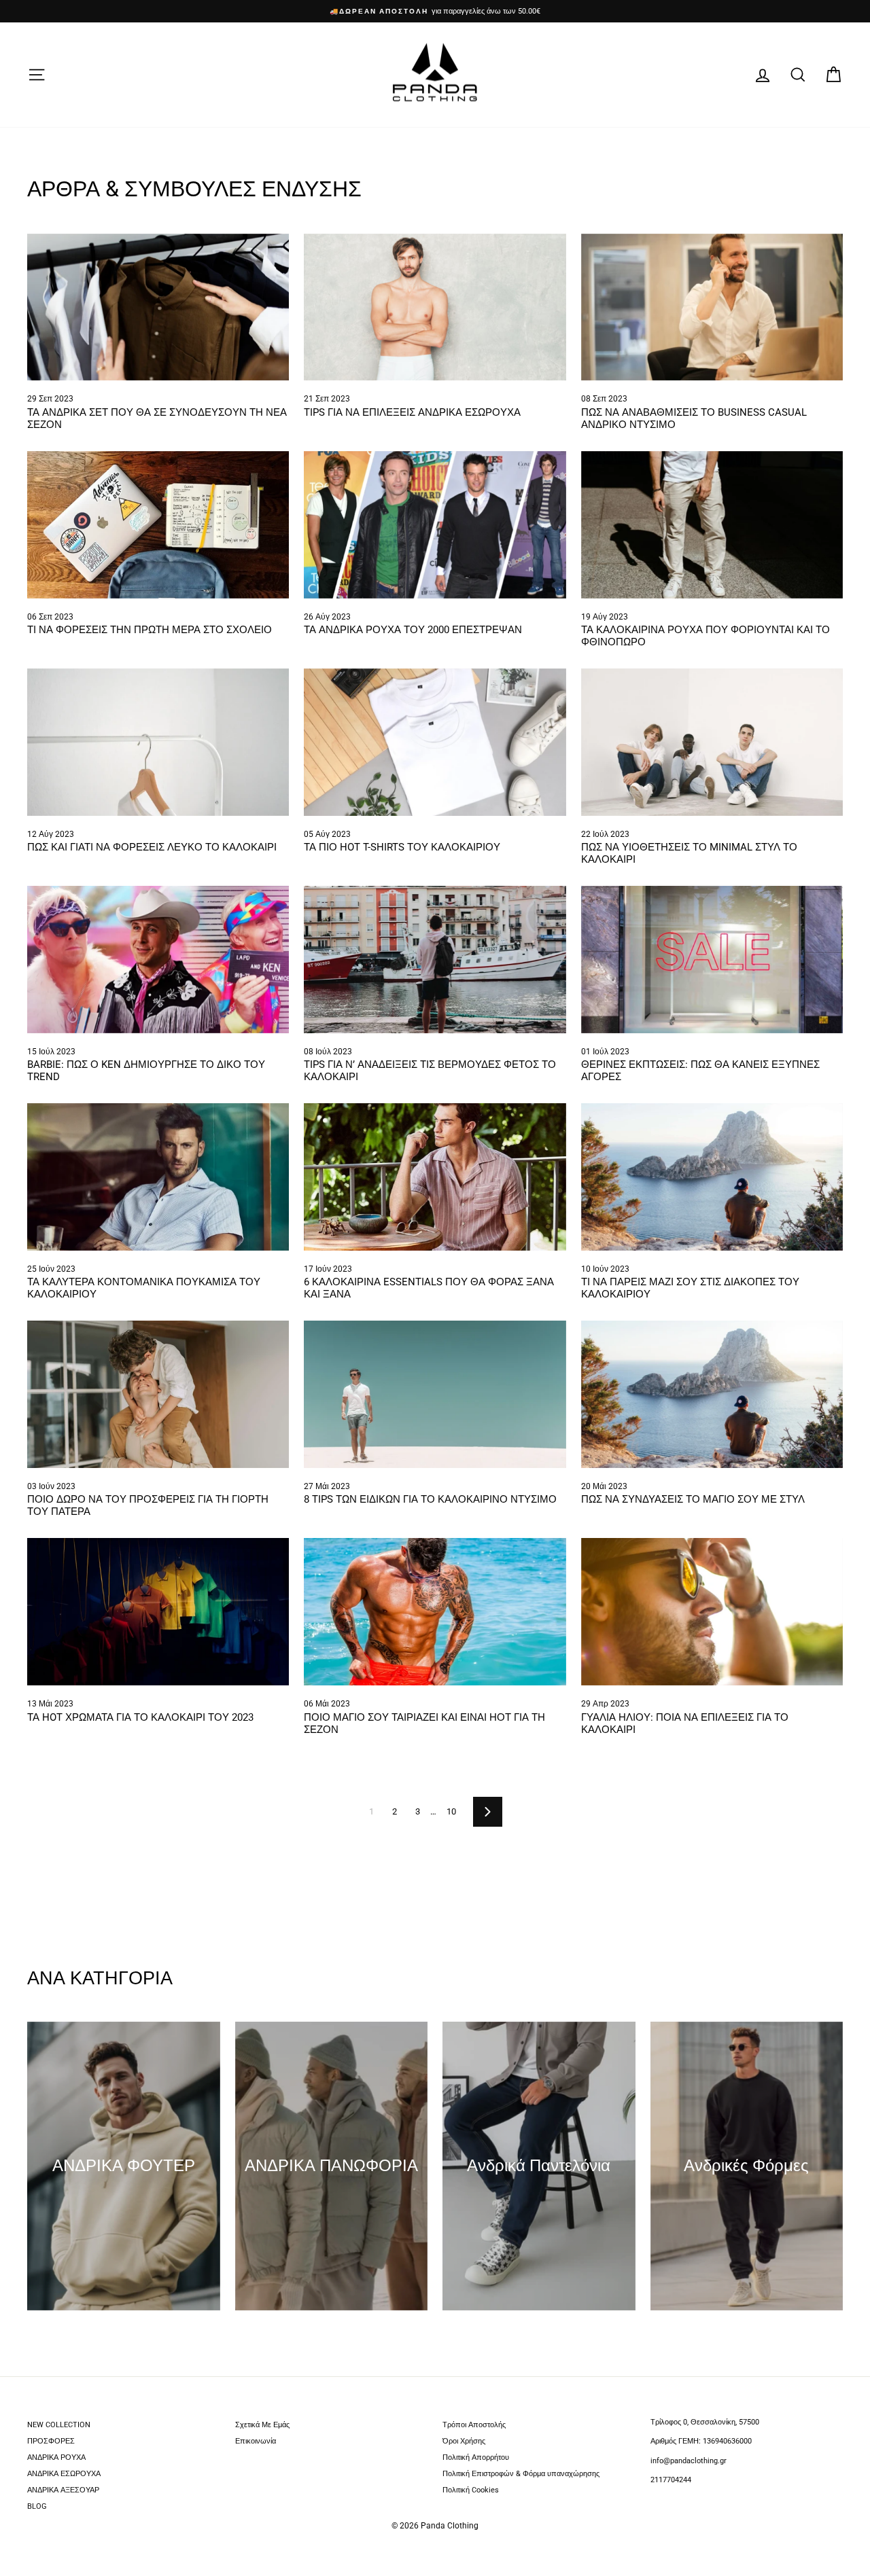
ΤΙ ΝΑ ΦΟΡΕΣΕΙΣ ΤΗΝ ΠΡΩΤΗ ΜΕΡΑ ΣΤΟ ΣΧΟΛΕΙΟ (150, 630)
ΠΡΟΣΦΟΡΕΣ (51, 2441)
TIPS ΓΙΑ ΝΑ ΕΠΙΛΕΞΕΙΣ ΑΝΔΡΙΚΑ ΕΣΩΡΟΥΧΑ (412, 412)
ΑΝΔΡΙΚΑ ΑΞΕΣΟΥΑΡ (63, 2490)
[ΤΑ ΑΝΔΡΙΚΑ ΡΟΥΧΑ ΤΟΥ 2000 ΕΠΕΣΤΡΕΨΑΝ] (435, 525)
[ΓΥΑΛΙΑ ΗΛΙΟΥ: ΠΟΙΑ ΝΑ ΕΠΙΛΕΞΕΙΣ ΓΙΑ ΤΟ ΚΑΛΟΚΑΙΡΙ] (712, 1612)
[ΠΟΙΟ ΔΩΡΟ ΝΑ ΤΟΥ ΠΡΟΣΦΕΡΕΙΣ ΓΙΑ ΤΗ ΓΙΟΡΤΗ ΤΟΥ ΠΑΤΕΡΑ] (158, 1394)
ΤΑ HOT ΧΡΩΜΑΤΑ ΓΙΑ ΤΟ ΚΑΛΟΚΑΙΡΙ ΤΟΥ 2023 (140, 1717)
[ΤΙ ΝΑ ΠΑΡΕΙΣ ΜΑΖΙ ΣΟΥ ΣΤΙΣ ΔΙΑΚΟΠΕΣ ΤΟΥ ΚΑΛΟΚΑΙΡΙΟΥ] (712, 1177)
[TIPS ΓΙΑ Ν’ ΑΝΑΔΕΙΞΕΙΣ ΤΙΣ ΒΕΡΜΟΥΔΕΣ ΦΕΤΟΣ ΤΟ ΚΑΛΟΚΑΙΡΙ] (435, 960)
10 (451, 1811)
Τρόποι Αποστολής (474, 2425)
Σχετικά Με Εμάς (262, 2425)
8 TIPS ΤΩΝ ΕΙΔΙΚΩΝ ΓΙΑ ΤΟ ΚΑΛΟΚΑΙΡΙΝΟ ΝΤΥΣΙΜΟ (432, 1499)
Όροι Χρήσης (464, 2441)
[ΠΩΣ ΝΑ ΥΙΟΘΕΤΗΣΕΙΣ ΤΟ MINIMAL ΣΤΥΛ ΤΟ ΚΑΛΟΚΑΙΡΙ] (712, 742)
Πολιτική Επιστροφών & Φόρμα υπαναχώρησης (521, 2474)
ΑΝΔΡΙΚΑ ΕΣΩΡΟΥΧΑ (64, 2474)
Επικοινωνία (256, 2441)
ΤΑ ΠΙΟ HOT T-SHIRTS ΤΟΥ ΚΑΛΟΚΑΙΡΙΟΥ (402, 847)
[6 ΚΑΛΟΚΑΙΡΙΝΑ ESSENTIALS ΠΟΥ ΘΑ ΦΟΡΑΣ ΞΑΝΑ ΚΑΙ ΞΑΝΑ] (435, 1177)
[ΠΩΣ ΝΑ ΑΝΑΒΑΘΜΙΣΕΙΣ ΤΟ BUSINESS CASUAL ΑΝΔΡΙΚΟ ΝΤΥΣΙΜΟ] (712, 307)
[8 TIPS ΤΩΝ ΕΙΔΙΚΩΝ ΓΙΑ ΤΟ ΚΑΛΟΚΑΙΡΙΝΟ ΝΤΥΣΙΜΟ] (435, 1394)
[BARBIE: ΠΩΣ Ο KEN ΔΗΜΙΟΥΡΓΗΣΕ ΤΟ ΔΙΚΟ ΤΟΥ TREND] (158, 960)
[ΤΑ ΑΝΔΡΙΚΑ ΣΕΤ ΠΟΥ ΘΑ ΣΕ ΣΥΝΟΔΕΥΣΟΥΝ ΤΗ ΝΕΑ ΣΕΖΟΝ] (158, 307)
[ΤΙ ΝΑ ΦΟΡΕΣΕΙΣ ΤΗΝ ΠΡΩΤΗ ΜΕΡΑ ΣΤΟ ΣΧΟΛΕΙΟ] (158, 525)
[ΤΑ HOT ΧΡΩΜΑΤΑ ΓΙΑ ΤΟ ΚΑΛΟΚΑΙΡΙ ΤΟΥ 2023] (158, 1612)
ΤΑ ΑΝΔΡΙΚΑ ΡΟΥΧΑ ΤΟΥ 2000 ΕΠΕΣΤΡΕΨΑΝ (413, 630)
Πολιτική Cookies (471, 2490)
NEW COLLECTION (59, 2425)
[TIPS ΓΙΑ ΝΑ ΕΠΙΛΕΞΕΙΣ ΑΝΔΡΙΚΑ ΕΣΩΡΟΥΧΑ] (435, 307)
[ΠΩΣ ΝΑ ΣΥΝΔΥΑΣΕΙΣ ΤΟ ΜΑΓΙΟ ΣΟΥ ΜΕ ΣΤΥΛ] (712, 1394)
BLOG (37, 2506)
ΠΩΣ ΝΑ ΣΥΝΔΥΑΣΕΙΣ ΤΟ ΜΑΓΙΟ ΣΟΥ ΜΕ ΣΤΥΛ (694, 1499)
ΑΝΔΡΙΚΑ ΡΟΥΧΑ (56, 2457)
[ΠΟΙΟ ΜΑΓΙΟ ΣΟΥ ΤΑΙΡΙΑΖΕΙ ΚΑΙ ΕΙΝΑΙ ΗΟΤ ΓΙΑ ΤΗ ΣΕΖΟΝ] (435, 1612)
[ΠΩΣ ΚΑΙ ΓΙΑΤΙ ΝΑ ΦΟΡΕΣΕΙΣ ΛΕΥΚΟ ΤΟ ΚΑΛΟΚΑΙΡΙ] (158, 742)
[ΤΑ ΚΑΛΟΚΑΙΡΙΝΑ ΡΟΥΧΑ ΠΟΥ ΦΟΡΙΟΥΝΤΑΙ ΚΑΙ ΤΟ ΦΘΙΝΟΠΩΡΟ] (712, 525)
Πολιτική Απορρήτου (476, 2457)
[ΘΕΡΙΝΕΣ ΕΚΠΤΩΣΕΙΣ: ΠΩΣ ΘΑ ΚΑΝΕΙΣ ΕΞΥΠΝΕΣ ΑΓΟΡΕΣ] (712, 960)
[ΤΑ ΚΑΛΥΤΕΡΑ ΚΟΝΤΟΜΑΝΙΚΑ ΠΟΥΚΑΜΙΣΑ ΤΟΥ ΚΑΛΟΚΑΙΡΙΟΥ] (158, 1177)
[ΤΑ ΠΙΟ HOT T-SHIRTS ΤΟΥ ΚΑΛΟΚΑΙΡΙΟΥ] (435, 742)
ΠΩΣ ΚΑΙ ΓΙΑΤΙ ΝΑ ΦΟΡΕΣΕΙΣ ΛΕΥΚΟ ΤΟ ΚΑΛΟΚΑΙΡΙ (152, 847)
